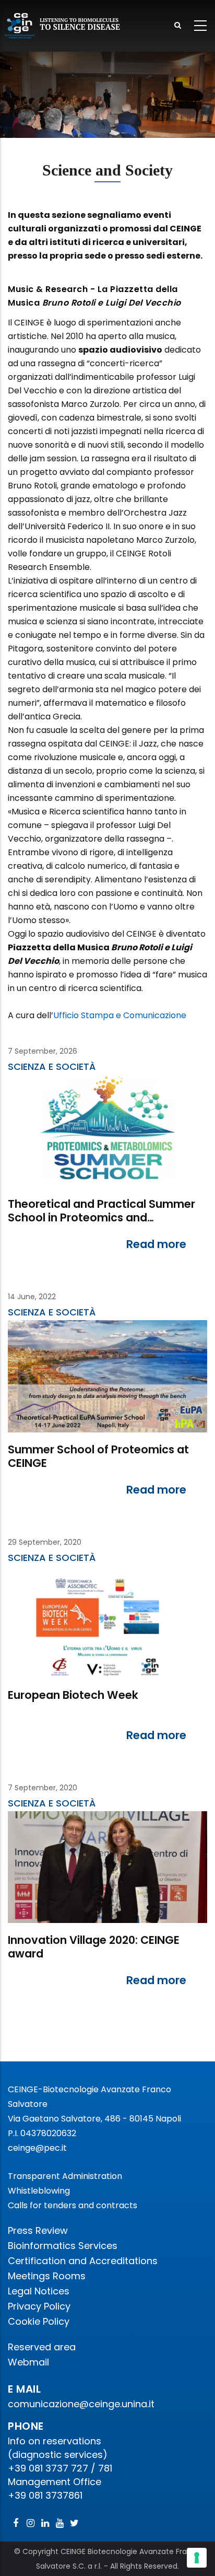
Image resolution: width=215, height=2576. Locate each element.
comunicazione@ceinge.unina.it (82, 2404)
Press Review (38, 2230)
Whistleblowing (39, 2191)
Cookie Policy (39, 2321)
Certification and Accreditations (83, 2261)
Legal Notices (39, 2291)
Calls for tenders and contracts (73, 2205)
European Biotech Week (73, 1695)
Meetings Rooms (47, 2276)
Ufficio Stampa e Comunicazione (120, 1015)
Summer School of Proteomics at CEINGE (98, 1457)
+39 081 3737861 (45, 2495)
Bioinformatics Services (63, 2246)
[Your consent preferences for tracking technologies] (197, 2558)
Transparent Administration (65, 2176)
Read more (156, 1244)
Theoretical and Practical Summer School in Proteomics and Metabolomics (101, 1212)
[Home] (63, 26)
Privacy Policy (39, 2306)
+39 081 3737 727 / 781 (60, 2468)
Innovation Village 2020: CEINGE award (94, 1947)
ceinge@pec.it (37, 2148)
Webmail (28, 2362)
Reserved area (42, 2347)
